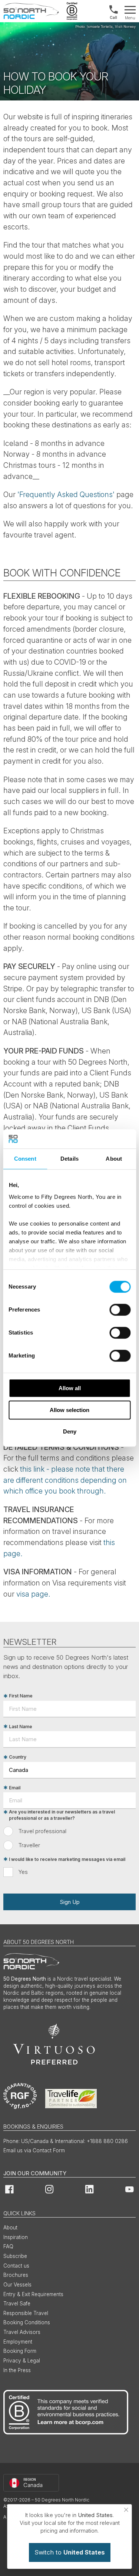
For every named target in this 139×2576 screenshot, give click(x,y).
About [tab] (114, 1159)
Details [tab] (69, 1159)
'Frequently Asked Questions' (66, 495)
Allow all (70, 1388)
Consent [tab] (25, 1159)
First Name (21, 1696)
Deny (70, 1431)
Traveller (29, 1845)
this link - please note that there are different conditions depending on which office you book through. (65, 1480)
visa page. (33, 1594)
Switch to (70, 2552)
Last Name (21, 1727)
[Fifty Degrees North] (31, 11)
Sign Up (70, 1902)
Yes (23, 1872)
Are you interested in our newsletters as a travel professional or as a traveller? (62, 1815)
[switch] (120, 1310)
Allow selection (69, 1410)
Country (18, 1757)
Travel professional (42, 1831)
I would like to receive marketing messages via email (67, 1859)
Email (15, 1788)
